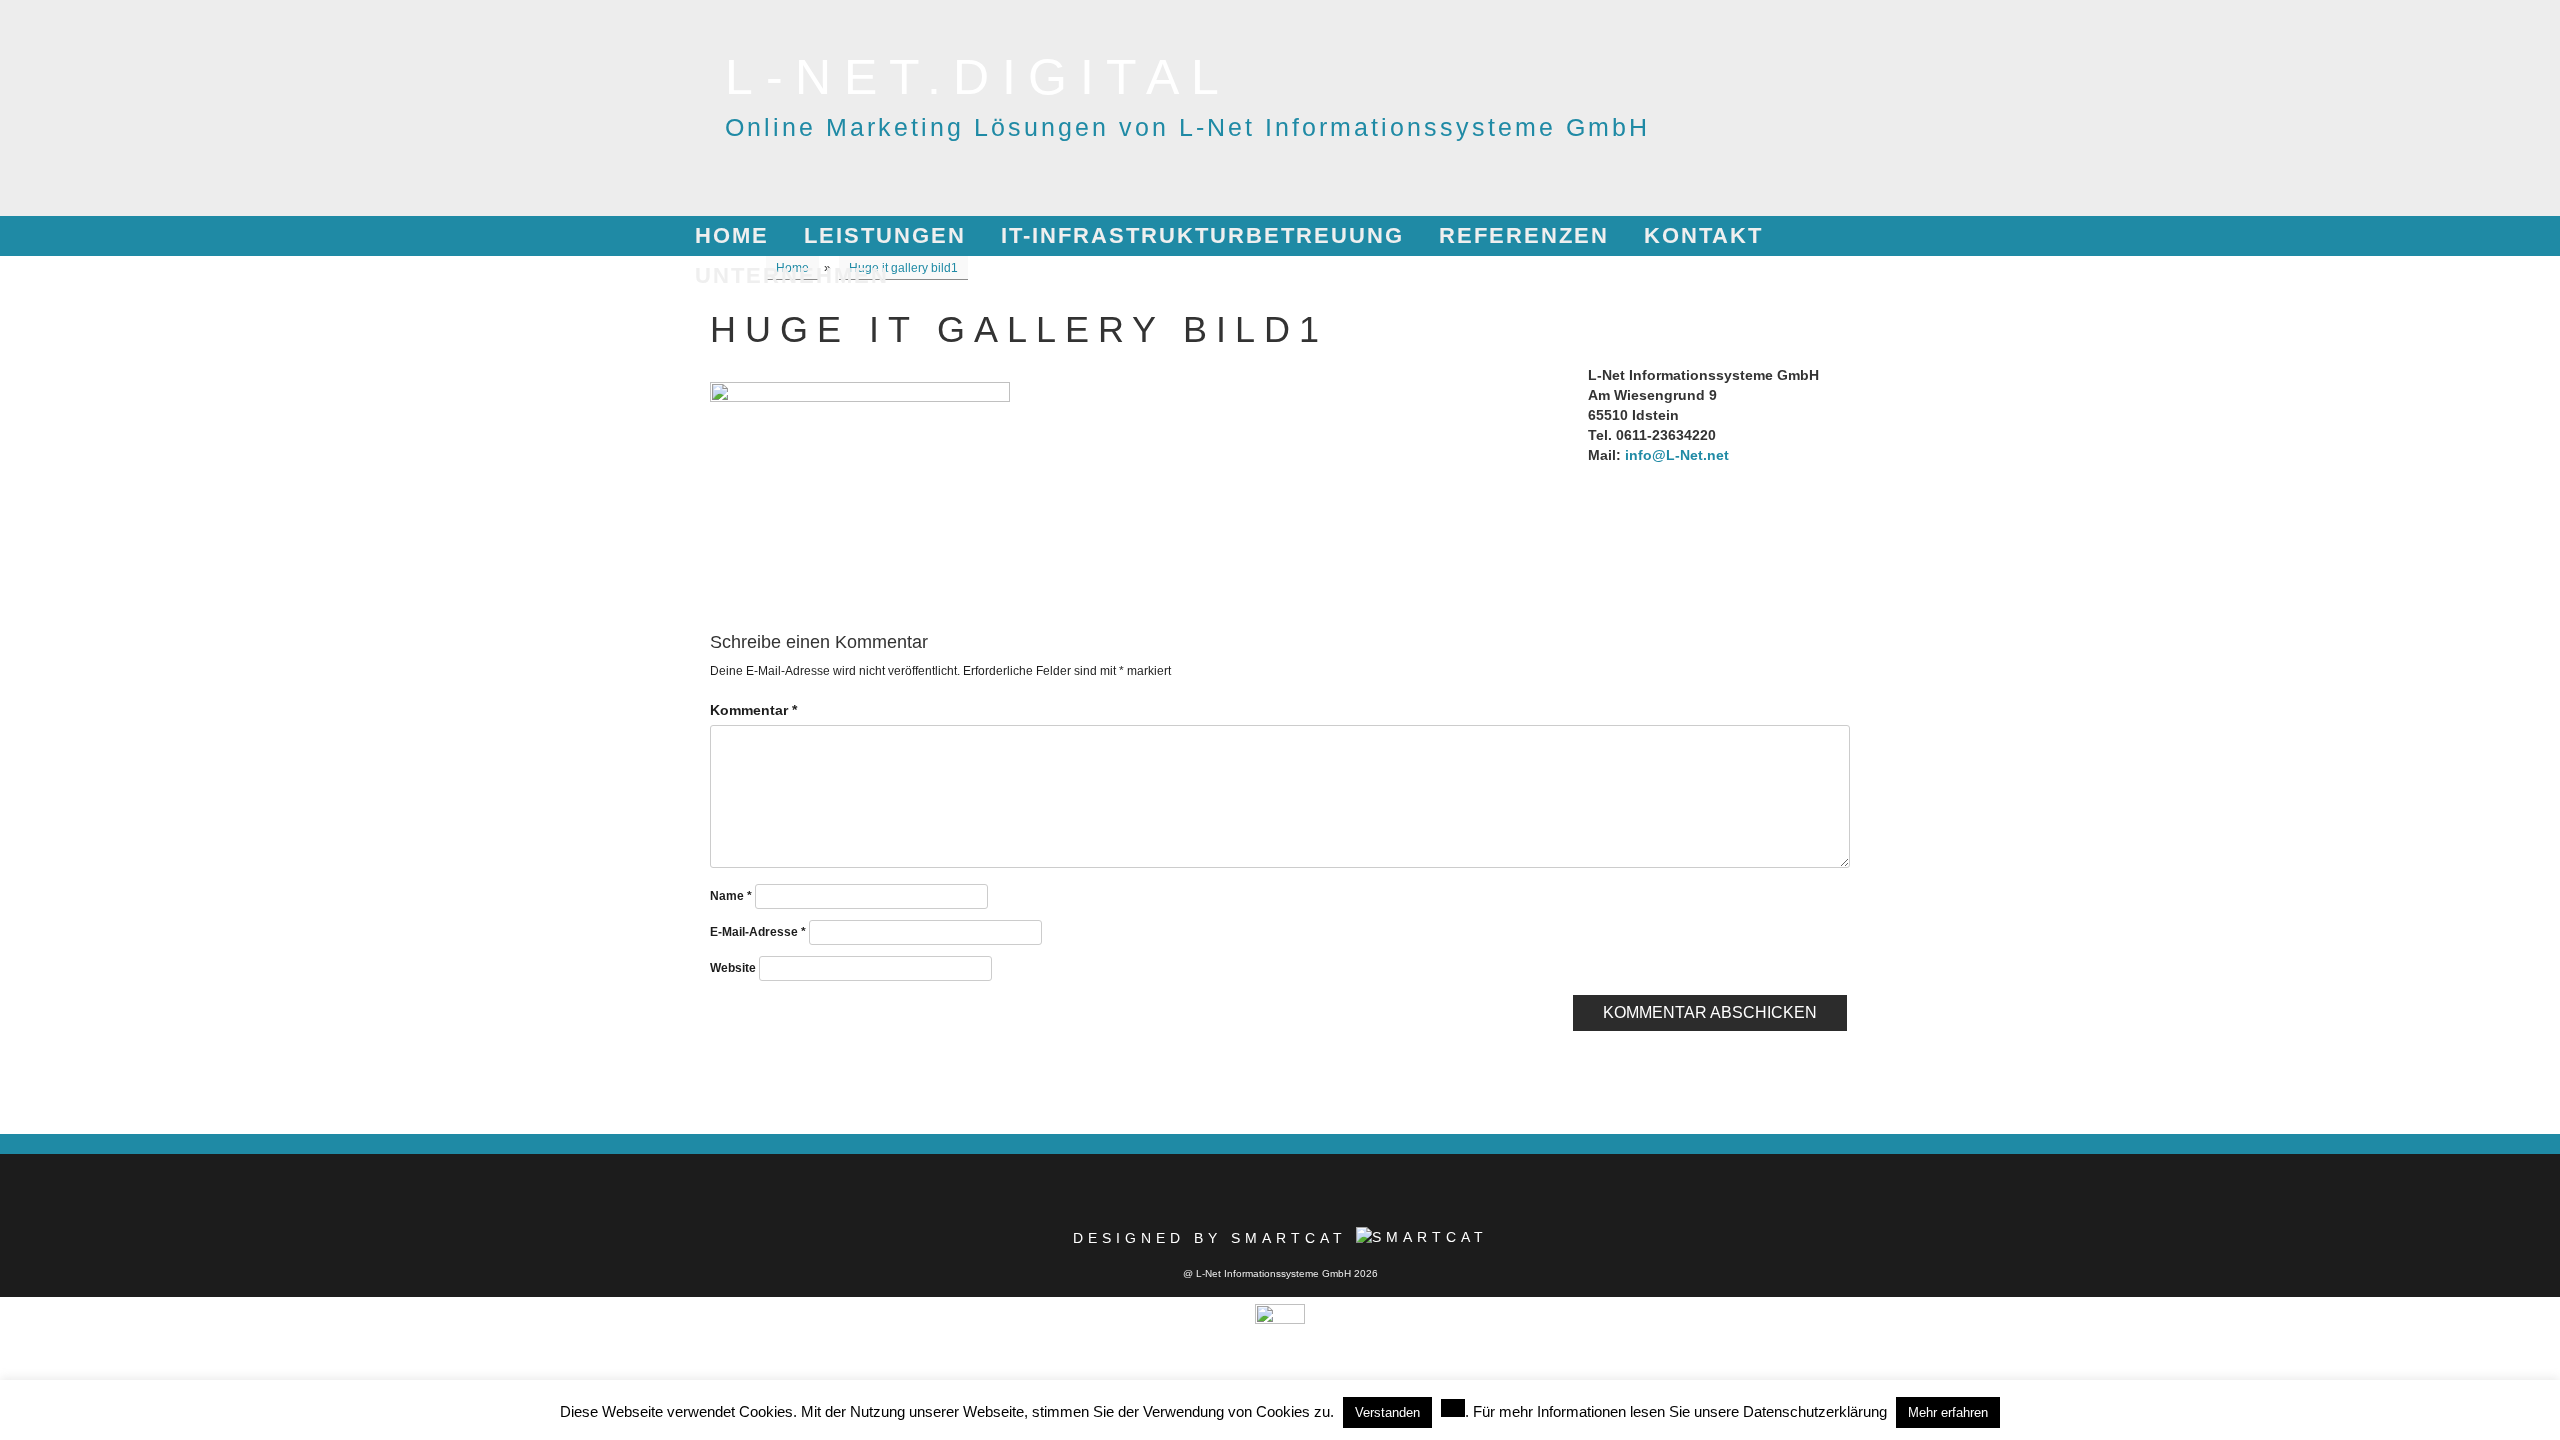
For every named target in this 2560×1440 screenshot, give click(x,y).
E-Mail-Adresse (758, 932)
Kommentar (753, 710)
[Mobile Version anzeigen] (1280, 1312)
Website (733, 968)
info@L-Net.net (1677, 455)
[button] (1453, 1408)
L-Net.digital (978, 77)
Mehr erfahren (1948, 1412)
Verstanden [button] (1387, 1412)
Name (731, 896)
